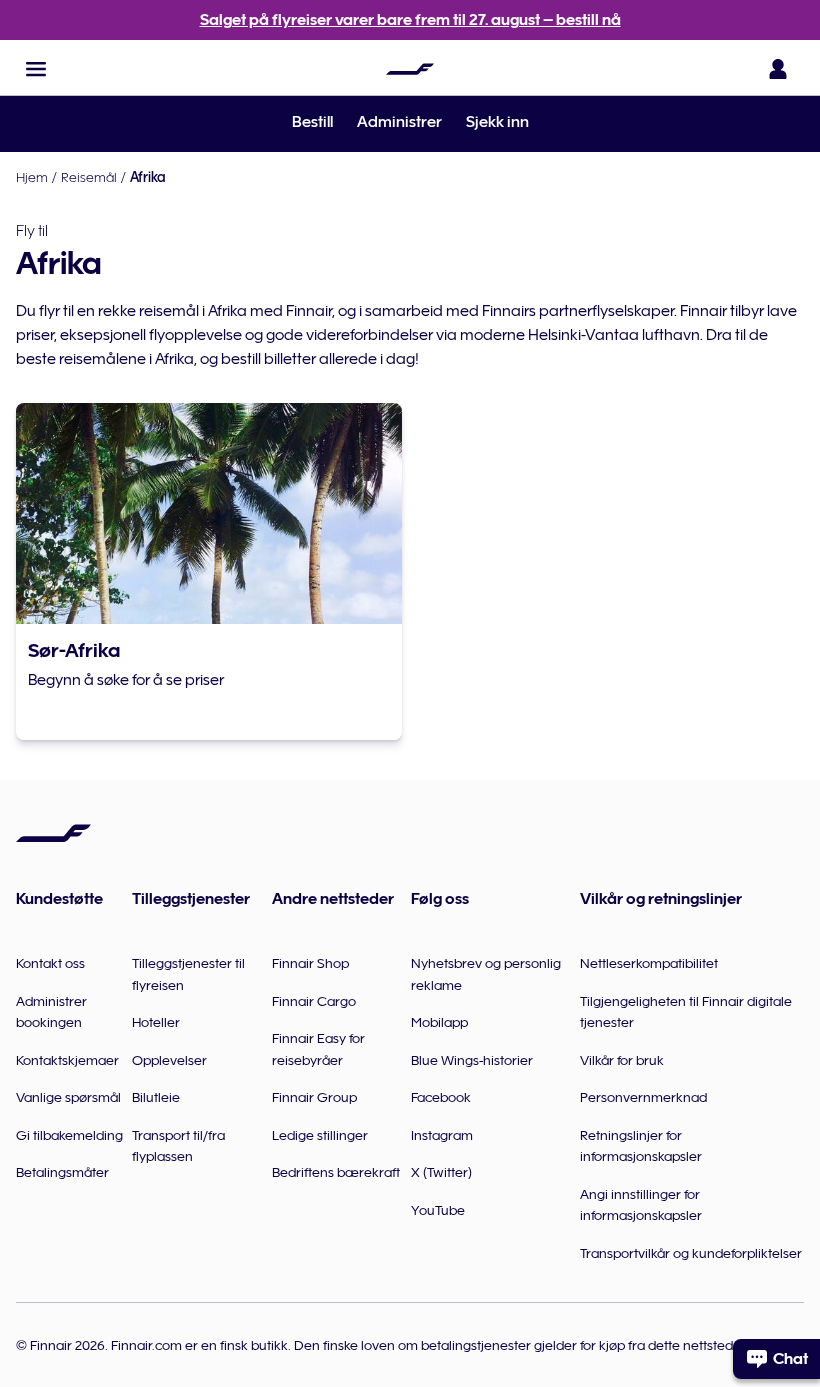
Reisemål (89, 177)
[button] (36, 69)
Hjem (32, 177)
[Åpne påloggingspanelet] (778, 69)
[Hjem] (410, 69)
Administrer (399, 122)
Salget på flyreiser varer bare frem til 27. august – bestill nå (410, 20)
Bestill (312, 122)
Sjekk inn (497, 122)
